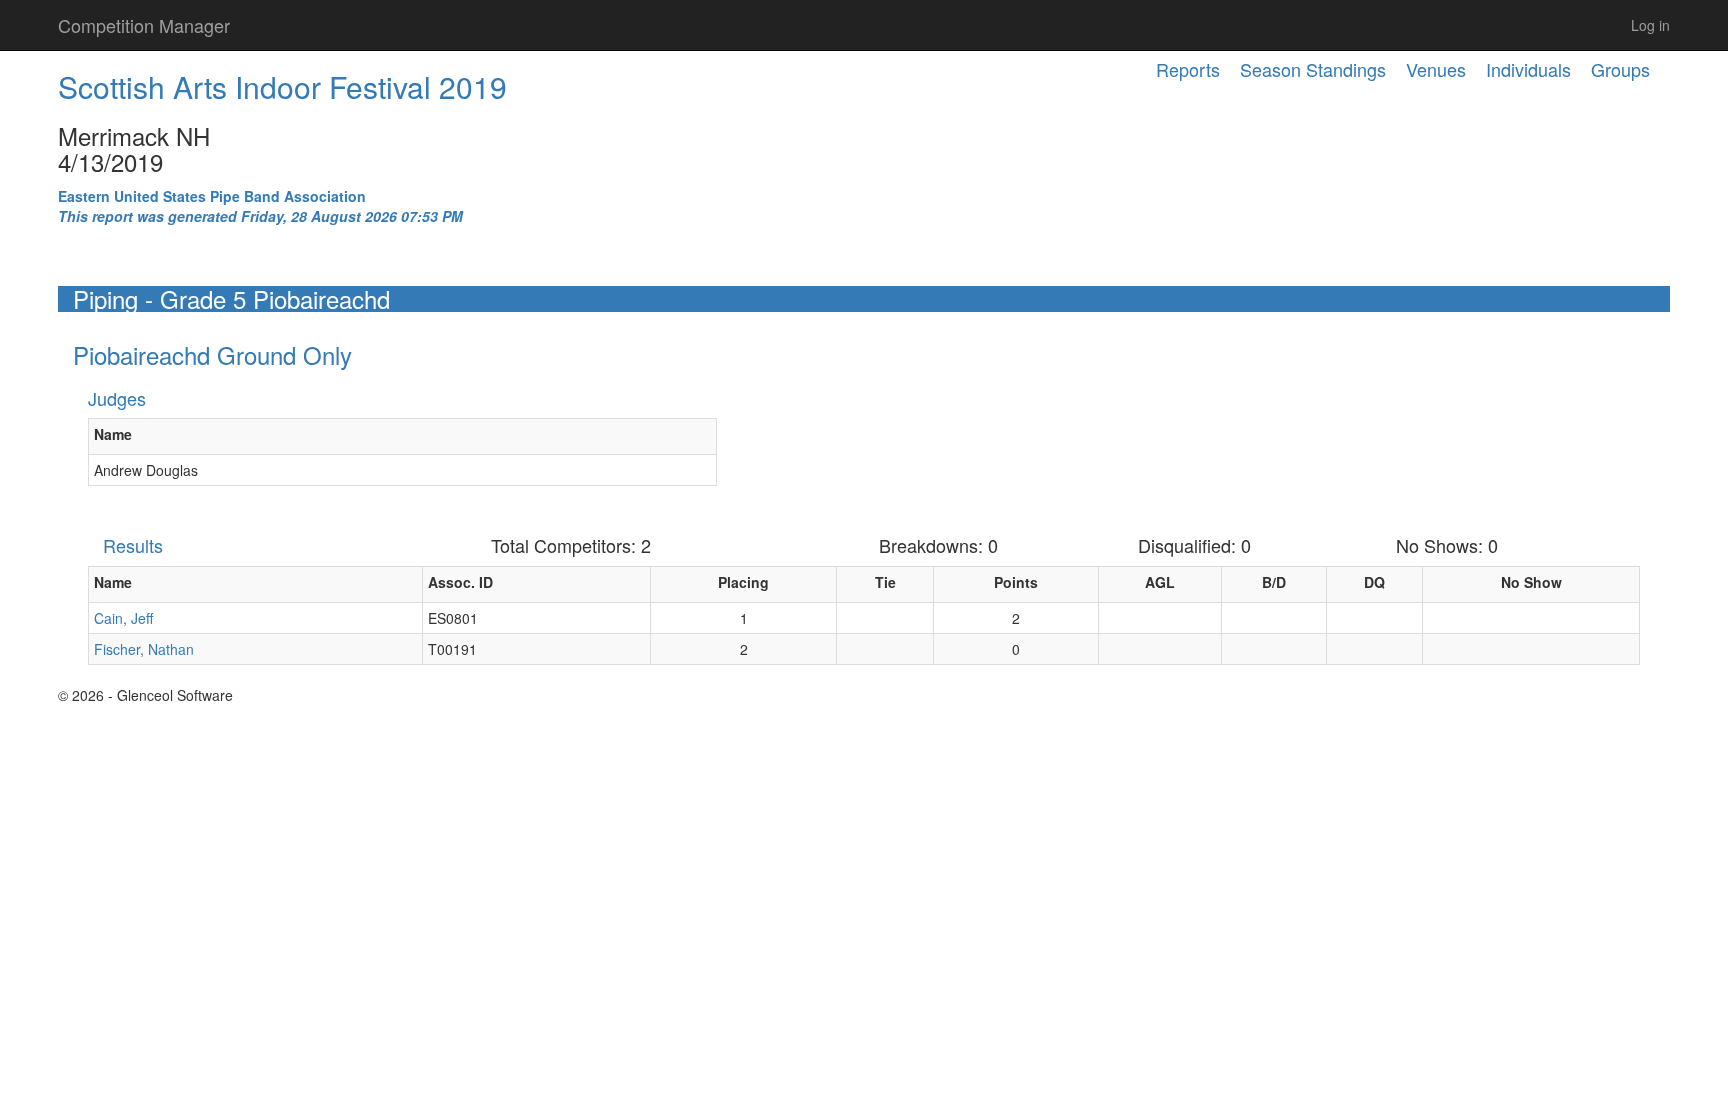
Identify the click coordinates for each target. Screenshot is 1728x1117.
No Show (1531, 582)
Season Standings (1313, 69)
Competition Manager (144, 25)
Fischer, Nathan (144, 649)
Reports (1188, 69)
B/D (1274, 582)
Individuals (1528, 69)
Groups (1620, 69)
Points (1016, 582)
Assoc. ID (460, 582)
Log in (1650, 25)
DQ (1374, 582)
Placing (743, 582)
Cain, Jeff (123, 618)
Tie (885, 582)
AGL (1160, 582)
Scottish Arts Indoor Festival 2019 (282, 86)
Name (113, 434)
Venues (1436, 69)
